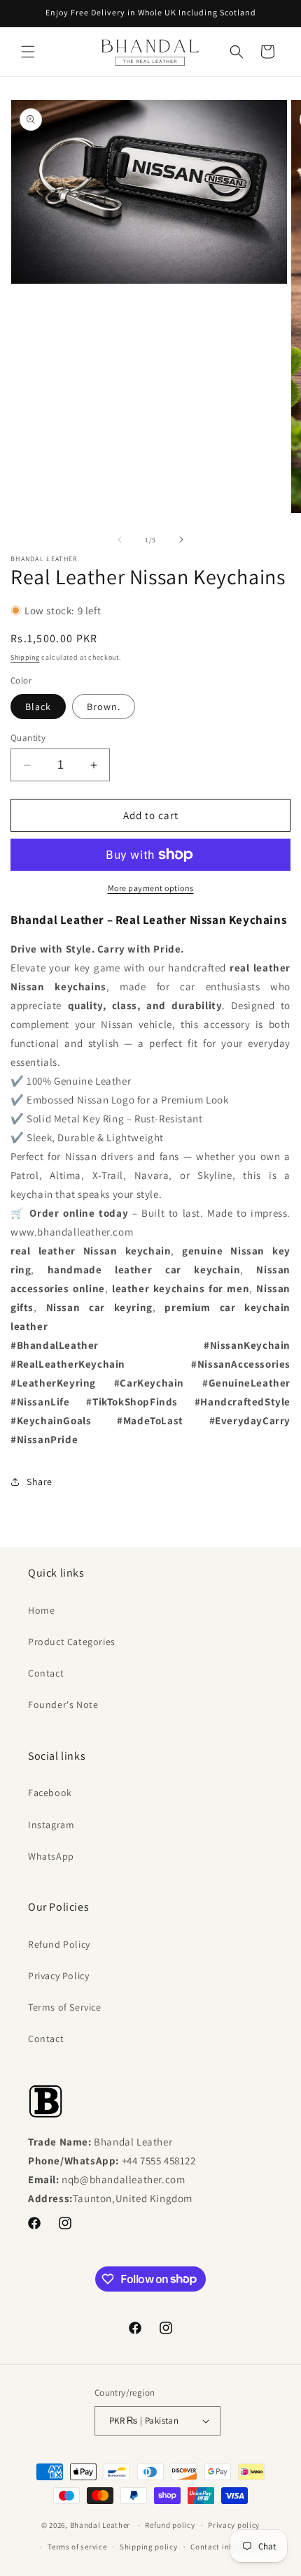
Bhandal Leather (100, 2525)
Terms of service (77, 2547)
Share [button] (40, 1482)
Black (38, 707)
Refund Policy (59, 1944)
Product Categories (72, 1642)
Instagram (51, 1825)
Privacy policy (234, 2525)
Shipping (25, 657)
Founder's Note (63, 1705)
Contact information (228, 2547)
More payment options (151, 888)
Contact (46, 1673)
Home (41, 1610)
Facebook (50, 1793)
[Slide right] (181, 540)
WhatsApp (51, 1856)
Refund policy (170, 2525)
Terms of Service (65, 2007)
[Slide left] (120, 540)
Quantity (28, 738)
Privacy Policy (58, 1976)
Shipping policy (149, 2547)
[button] (28, 52)
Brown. (104, 707)
